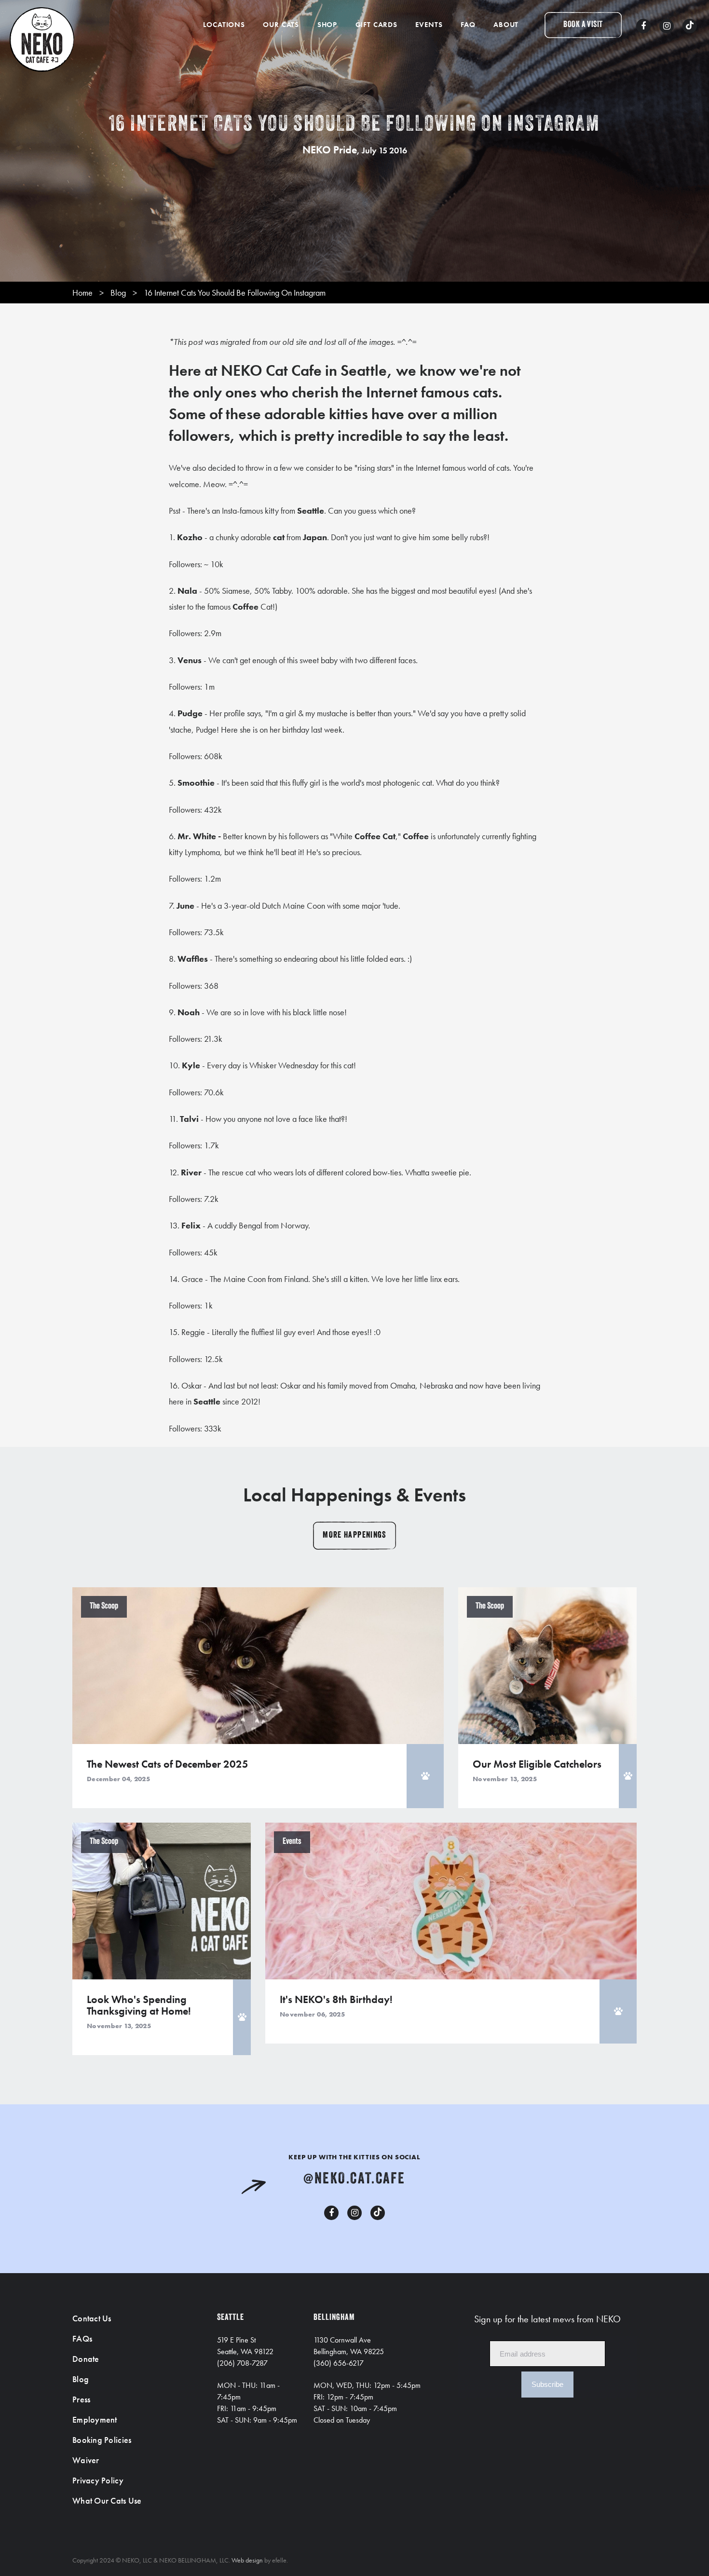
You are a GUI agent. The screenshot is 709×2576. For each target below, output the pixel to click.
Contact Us (92, 2318)
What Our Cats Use (107, 2501)
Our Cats (281, 25)
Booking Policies (102, 2440)
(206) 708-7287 (242, 2363)
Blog (118, 293)
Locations (224, 25)
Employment (95, 2419)
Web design (247, 2560)
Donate (86, 2359)
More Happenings (354, 1536)
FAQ (468, 25)
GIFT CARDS (376, 25)
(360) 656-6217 (339, 2363)
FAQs (82, 2338)
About (506, 25)
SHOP (327, 25)
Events (429, 25)
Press (81, 2399)
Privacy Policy (98, 2480)
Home (82, 293)
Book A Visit (583, 25)
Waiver (86, 2460)
